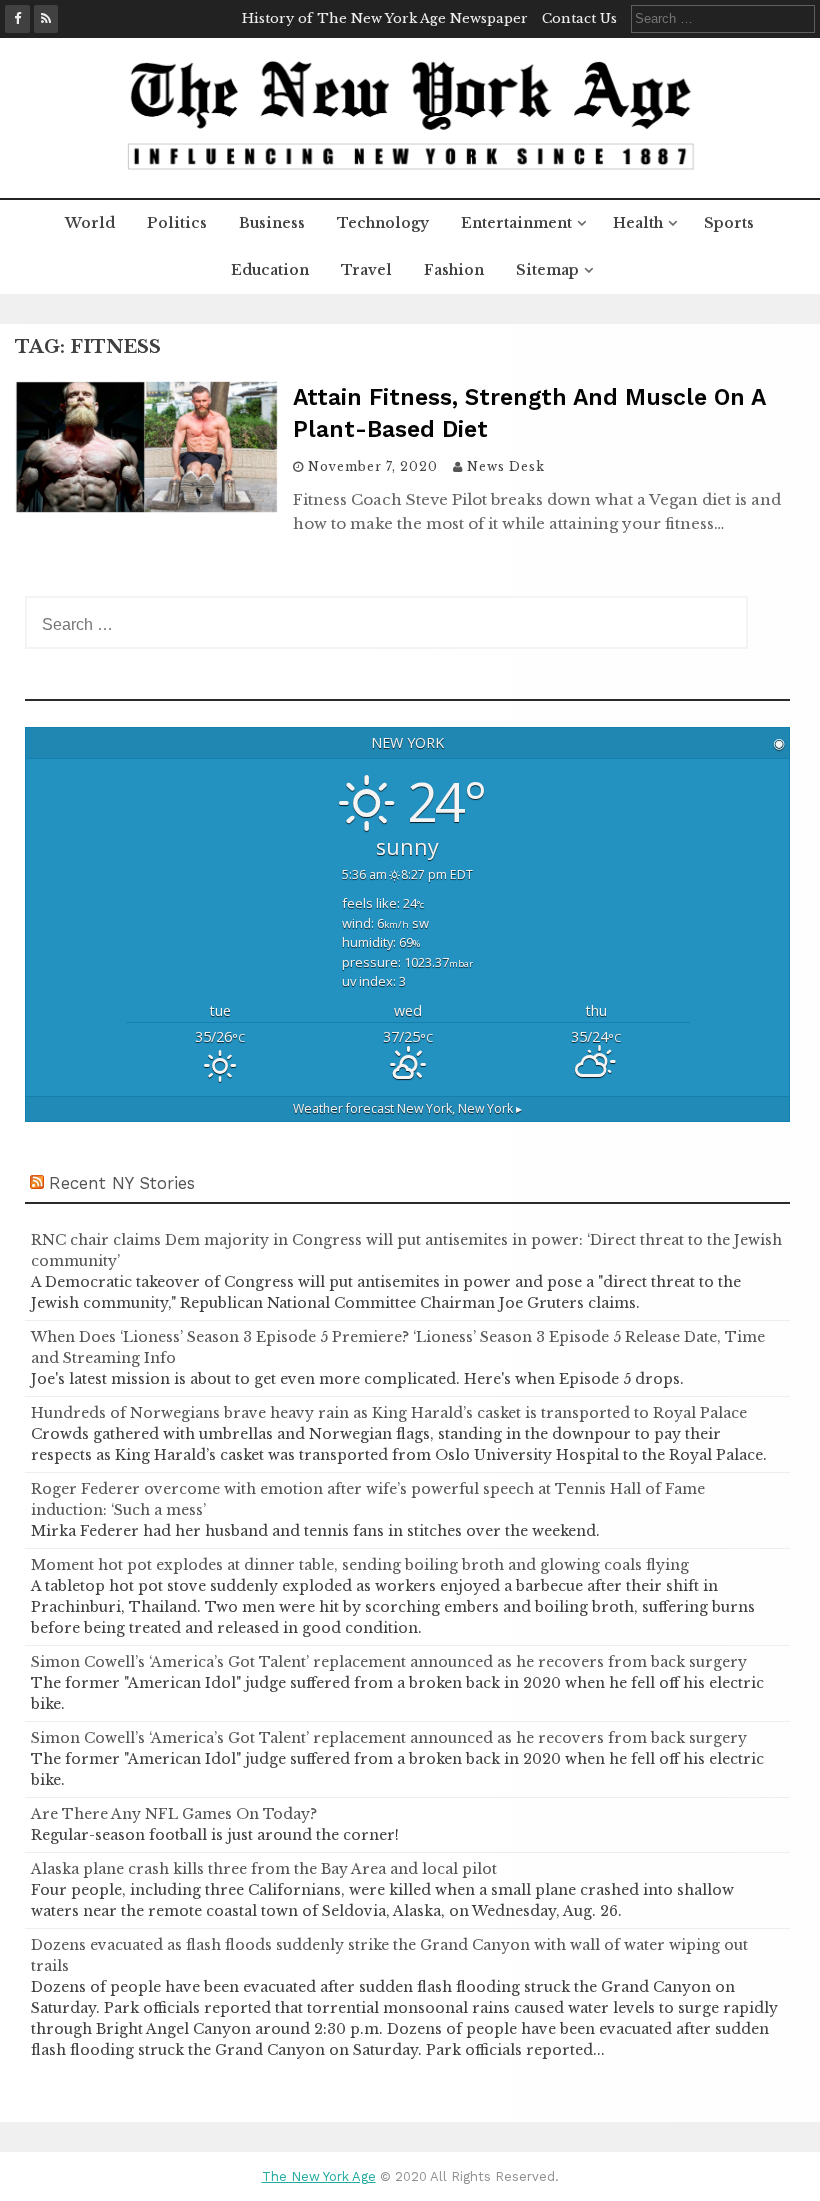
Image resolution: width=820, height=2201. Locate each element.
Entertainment (516, 223)
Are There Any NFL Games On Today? (174, 1814)
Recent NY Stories (122, 1183)
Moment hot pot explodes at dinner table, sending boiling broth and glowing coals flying (360, 1565)
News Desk (506, 466)
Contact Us (579, 18)
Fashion (454, 270)
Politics (177, 223)
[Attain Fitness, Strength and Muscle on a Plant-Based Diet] (146, 507)
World (90, 223)
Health (638, 223)
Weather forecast (407, 1108)
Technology (383, 223)
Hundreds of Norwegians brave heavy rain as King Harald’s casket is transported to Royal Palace (389, 1413)
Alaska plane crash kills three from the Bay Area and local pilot (264, 1869)
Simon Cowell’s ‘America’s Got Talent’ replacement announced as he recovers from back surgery (389, 1662)
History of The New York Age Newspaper (385, 18)
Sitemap (547, 270)
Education (270, 270)
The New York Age (319, 2176)
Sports (729, 223)
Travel (366, 270)
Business (272, 223)
